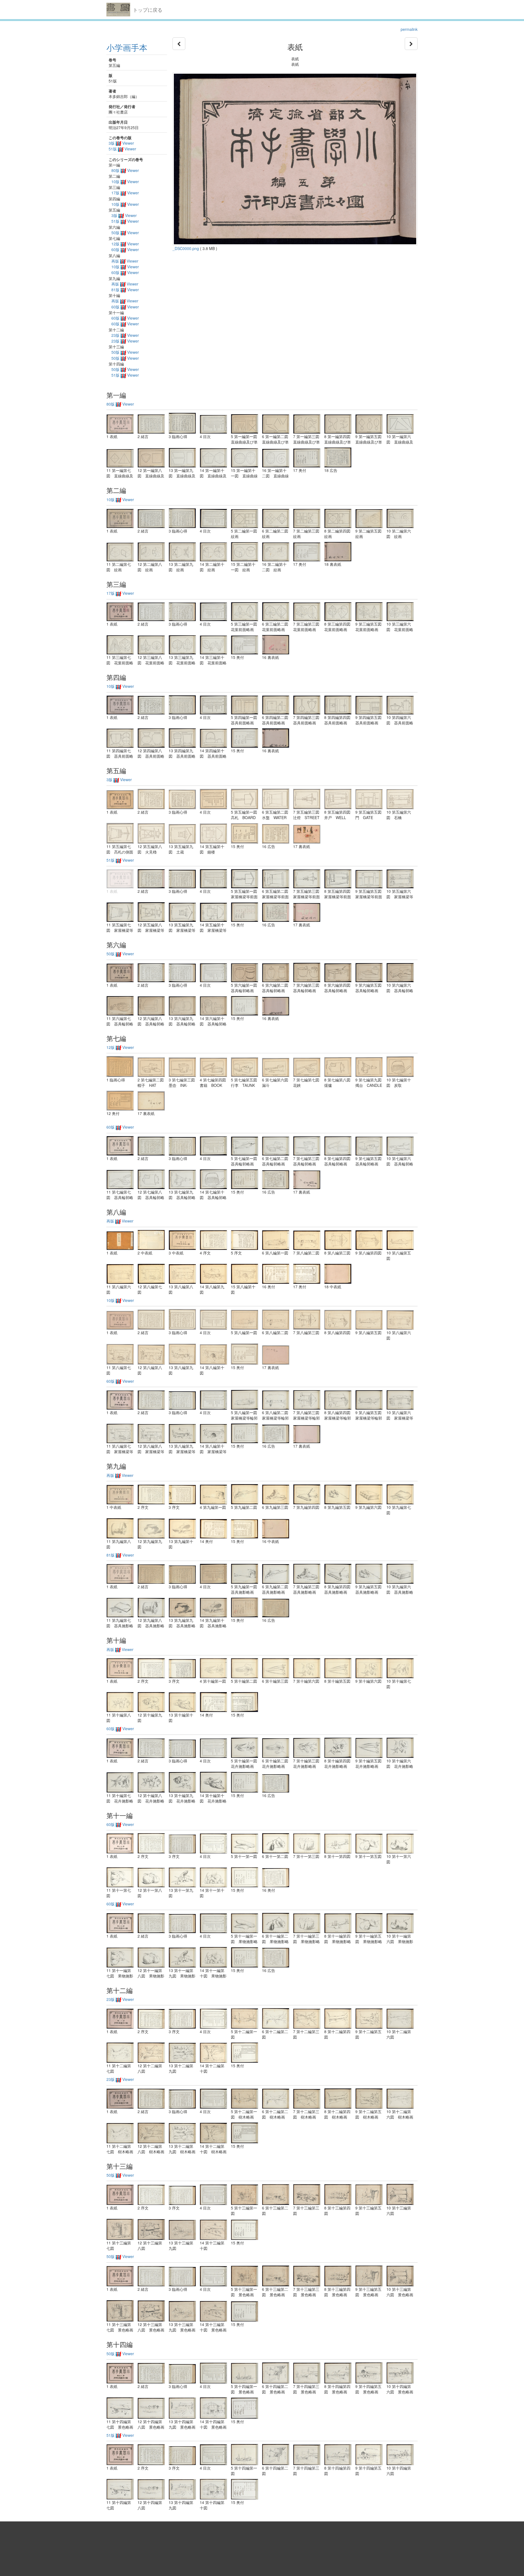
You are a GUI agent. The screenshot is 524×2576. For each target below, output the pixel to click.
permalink (409, 29)
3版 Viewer (121, 143)
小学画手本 (127, 47)
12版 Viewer (125, 244)
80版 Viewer (125, 170)
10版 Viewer (125, 182)
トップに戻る (148, 10)
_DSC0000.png (186, 248)
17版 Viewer (125, 193)
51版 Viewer (122, 149)
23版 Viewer (125, 335)
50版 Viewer (125, 233)
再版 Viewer (125, 261)
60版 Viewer (125, 249)
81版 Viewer (125, 290)
